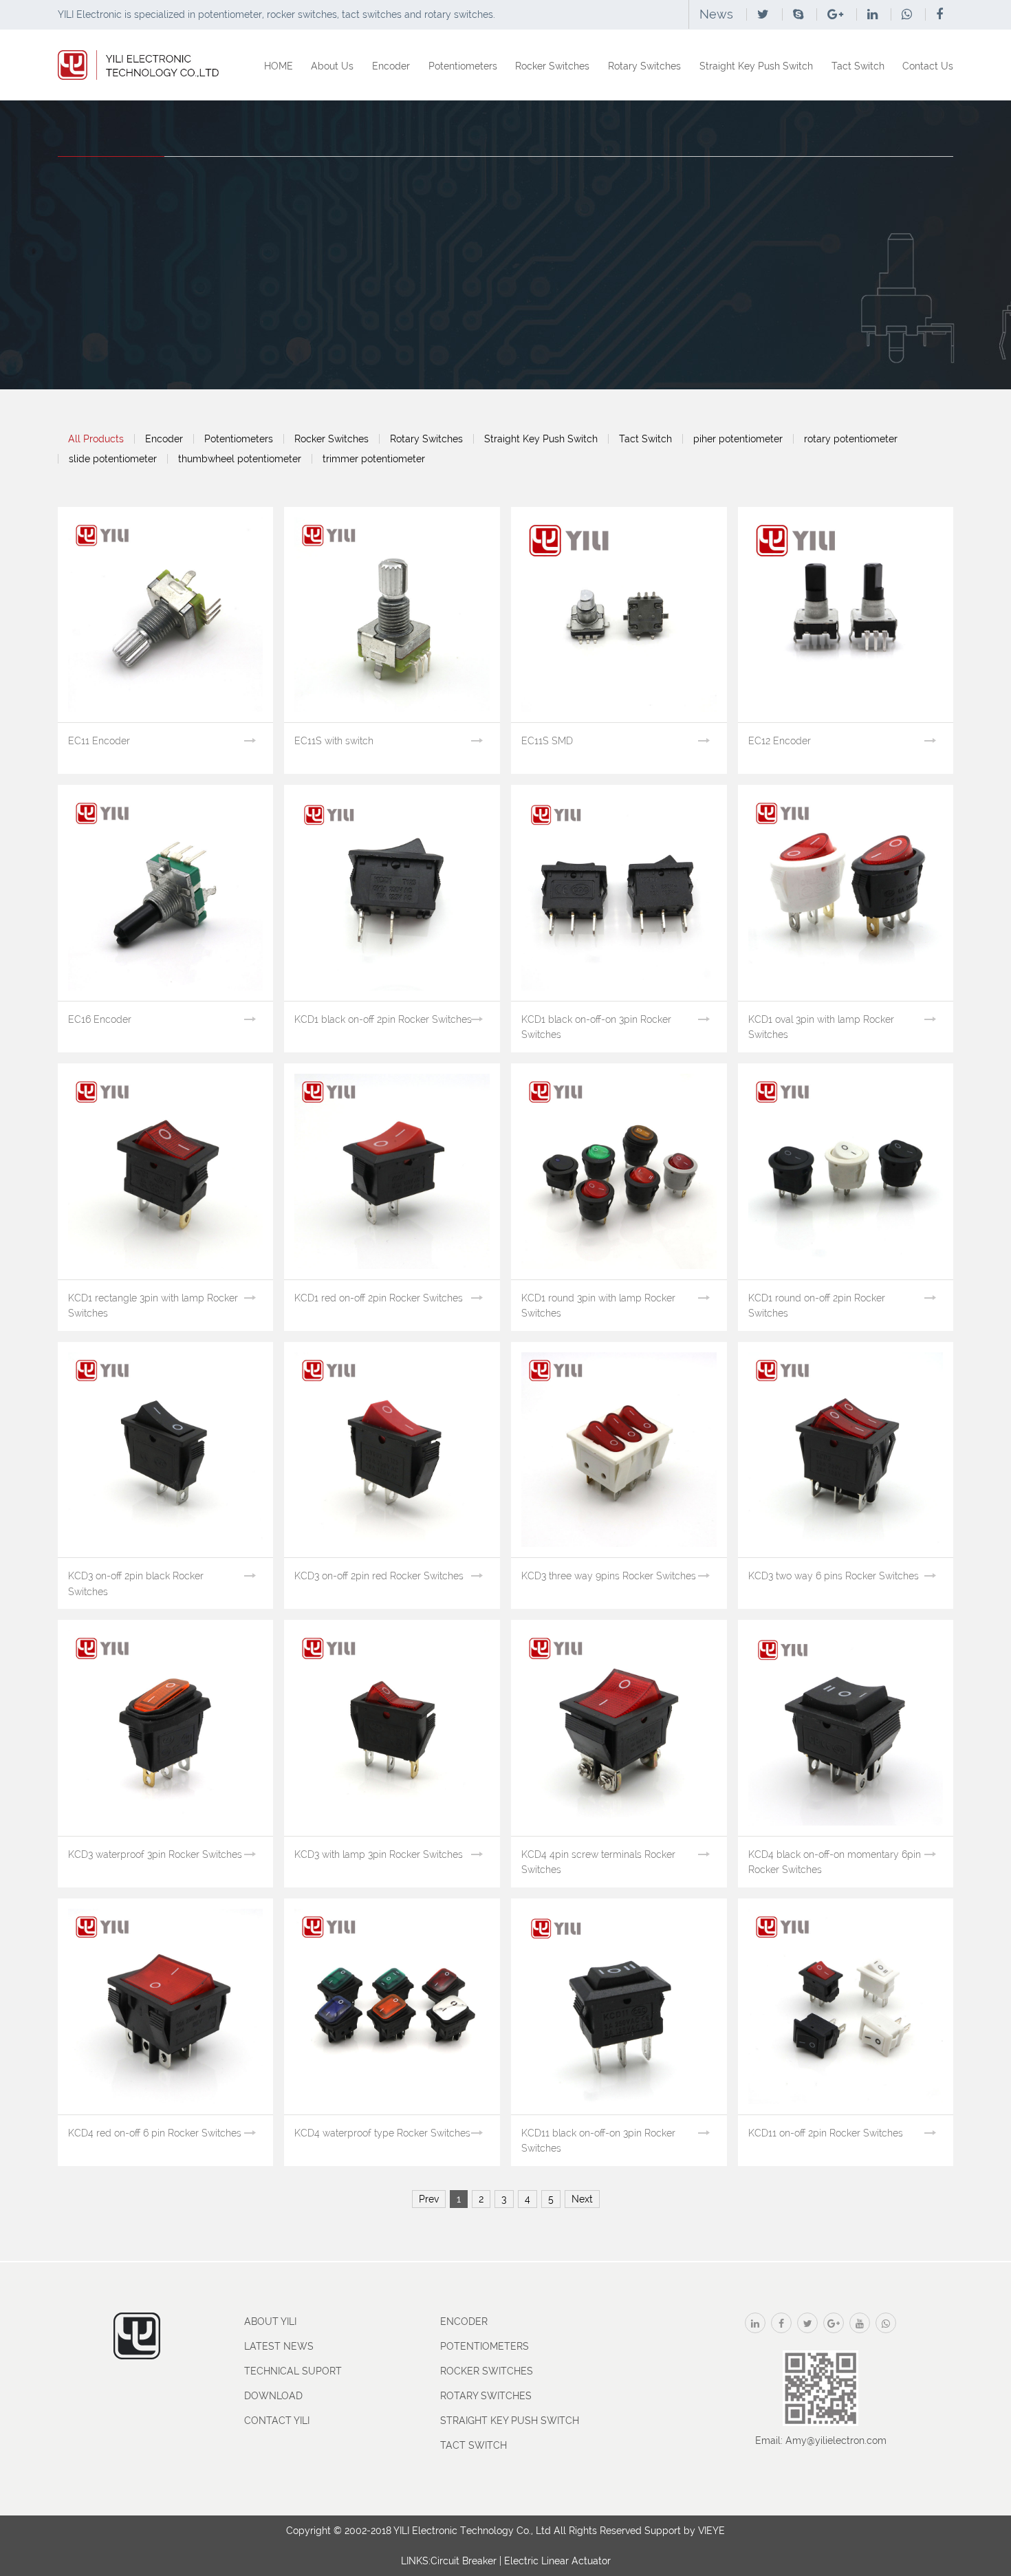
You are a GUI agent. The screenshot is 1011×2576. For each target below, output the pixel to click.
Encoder (391, 66)
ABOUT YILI (270, 2321)
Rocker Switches (552, 66)
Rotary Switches (644, 66)
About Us (332, 66)
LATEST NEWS (279, 2346)
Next (582, 2199)
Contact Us (928, 66)
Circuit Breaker (464, 2561)
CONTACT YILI (277, 2421)
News (716, 14)
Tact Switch (858, 66)
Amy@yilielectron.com (836, 2440)
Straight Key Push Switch (756, 66)
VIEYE (711, 2531)
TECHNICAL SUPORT (293, 2371)
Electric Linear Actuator (557, 2561)
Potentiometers (463, 66)
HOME (279, 66)
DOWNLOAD (273, 2396)
